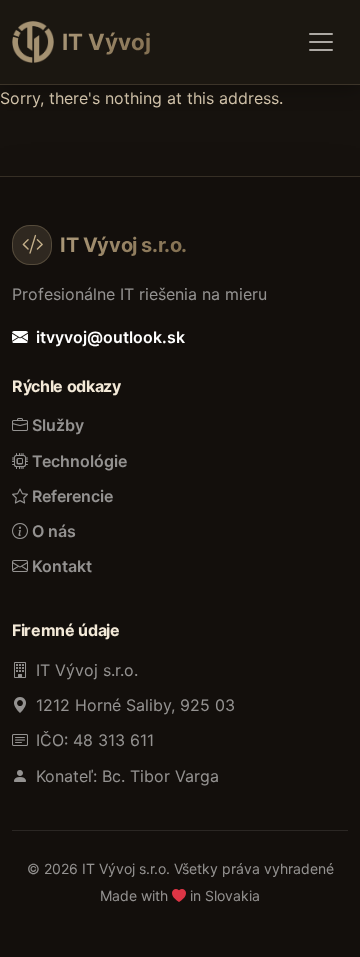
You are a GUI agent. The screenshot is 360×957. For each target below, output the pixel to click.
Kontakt (62, 566)
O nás (54, 531)
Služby (58, 425)
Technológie (79, 461)
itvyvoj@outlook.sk (110, 337)
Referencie (72, 496)
